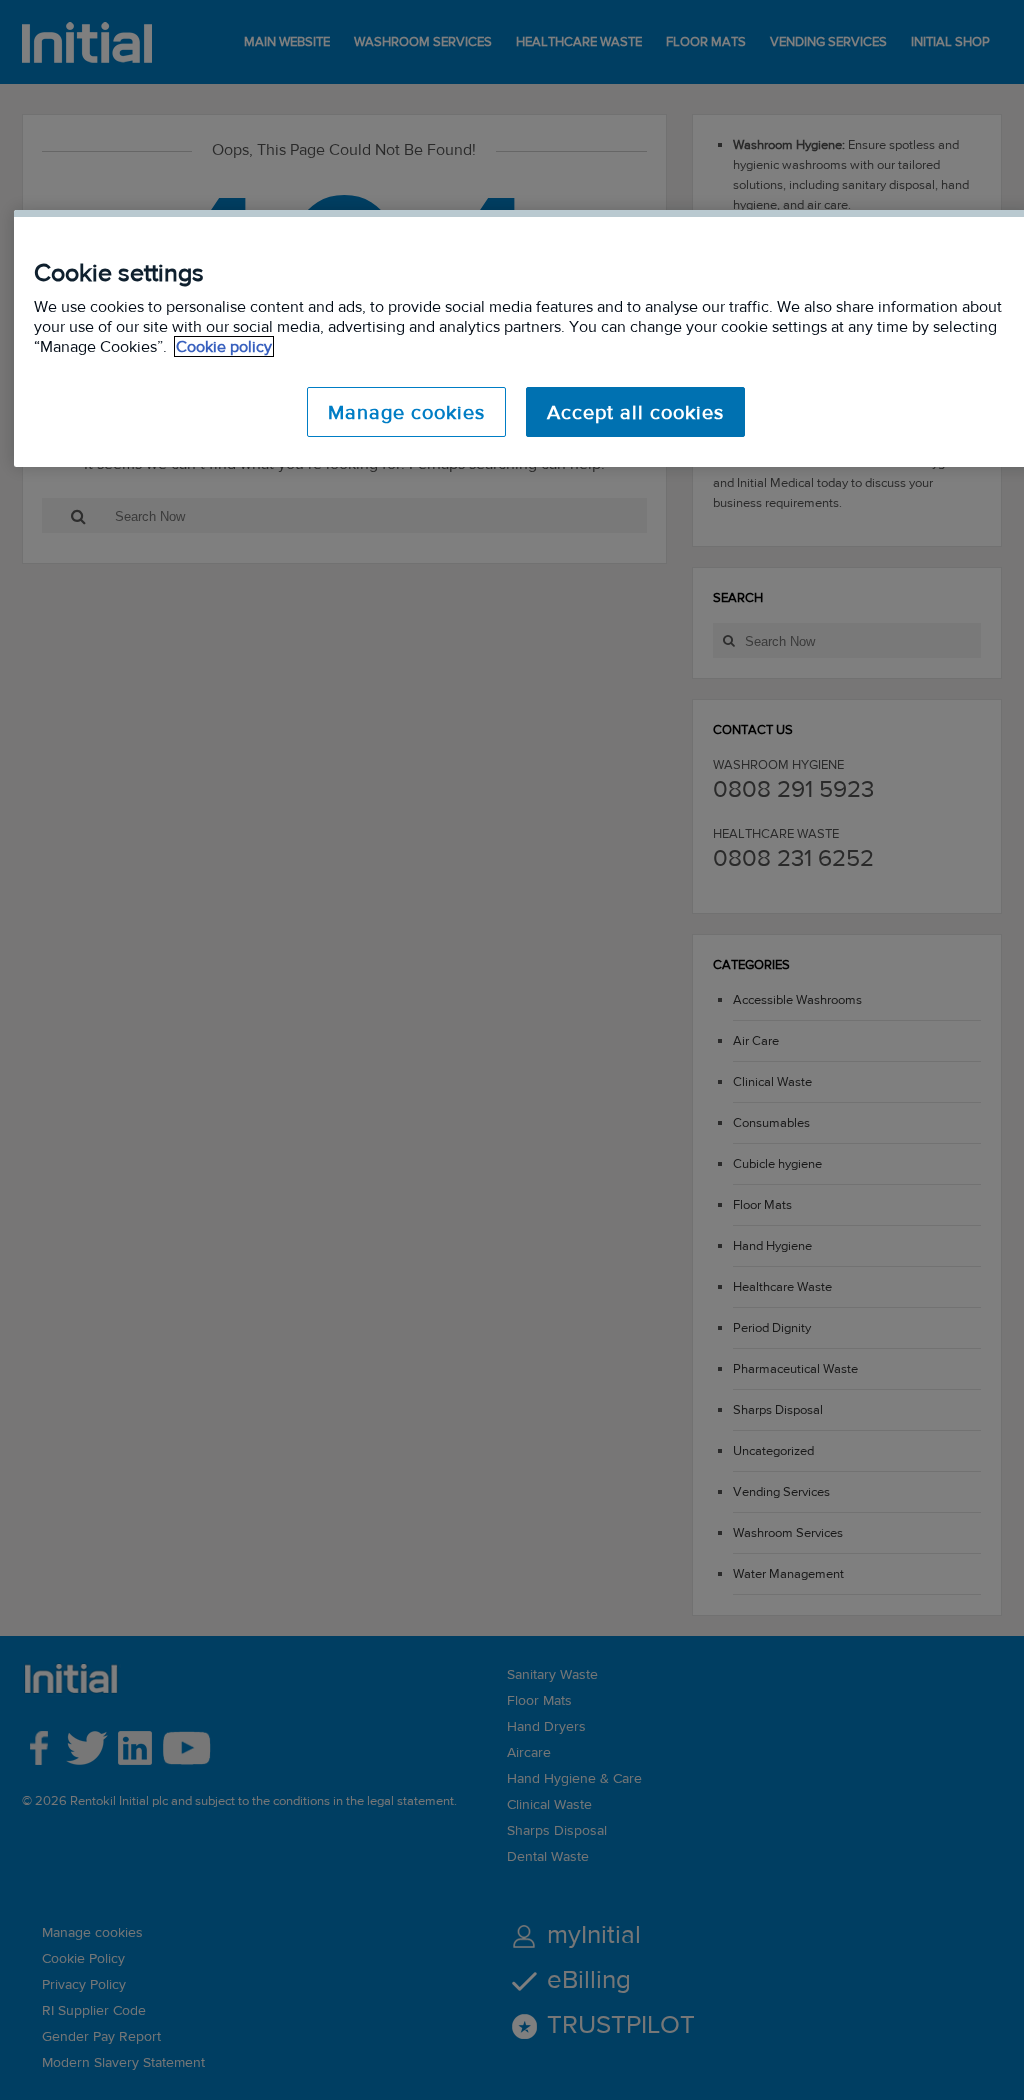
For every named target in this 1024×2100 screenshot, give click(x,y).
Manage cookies (406, 412)
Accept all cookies (635, 412)
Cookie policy (224, 346)
